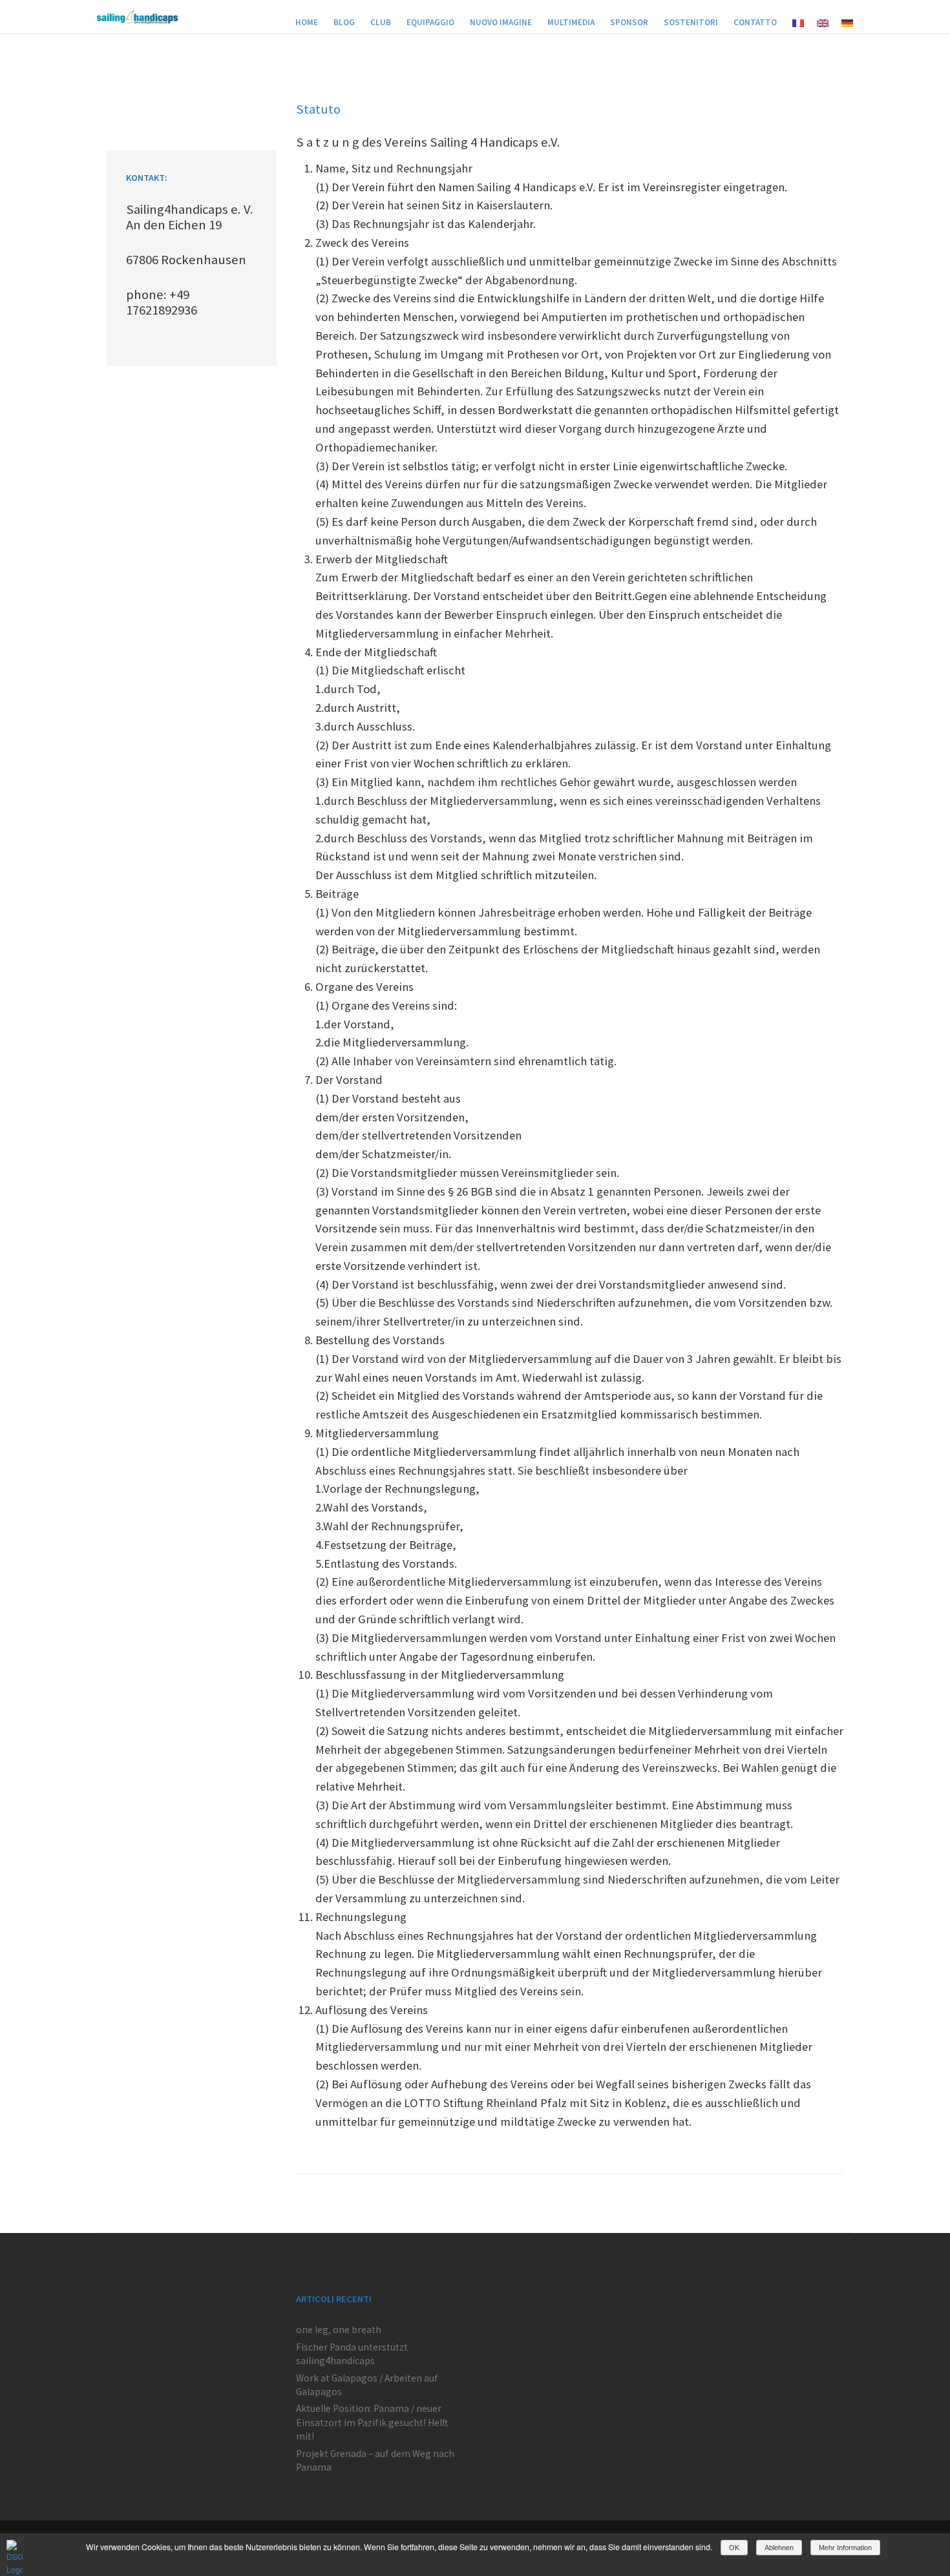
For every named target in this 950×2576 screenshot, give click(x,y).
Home (307, 22)
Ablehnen (779, 2548)
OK (734, 2548)
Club (381, 22)
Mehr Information (845, 2548)
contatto (755, 22)
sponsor (629, 22)
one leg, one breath (339, 2330)
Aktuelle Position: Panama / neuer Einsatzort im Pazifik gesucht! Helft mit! (372, 2422)
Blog (344, 22)
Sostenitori (691, 22)
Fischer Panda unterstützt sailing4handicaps (352, 2354)
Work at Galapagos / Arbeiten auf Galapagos (367, 2385)
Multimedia (571, 22)
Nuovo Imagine (501, 22)
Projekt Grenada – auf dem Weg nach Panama (375, 2460)
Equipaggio (430, 22)
